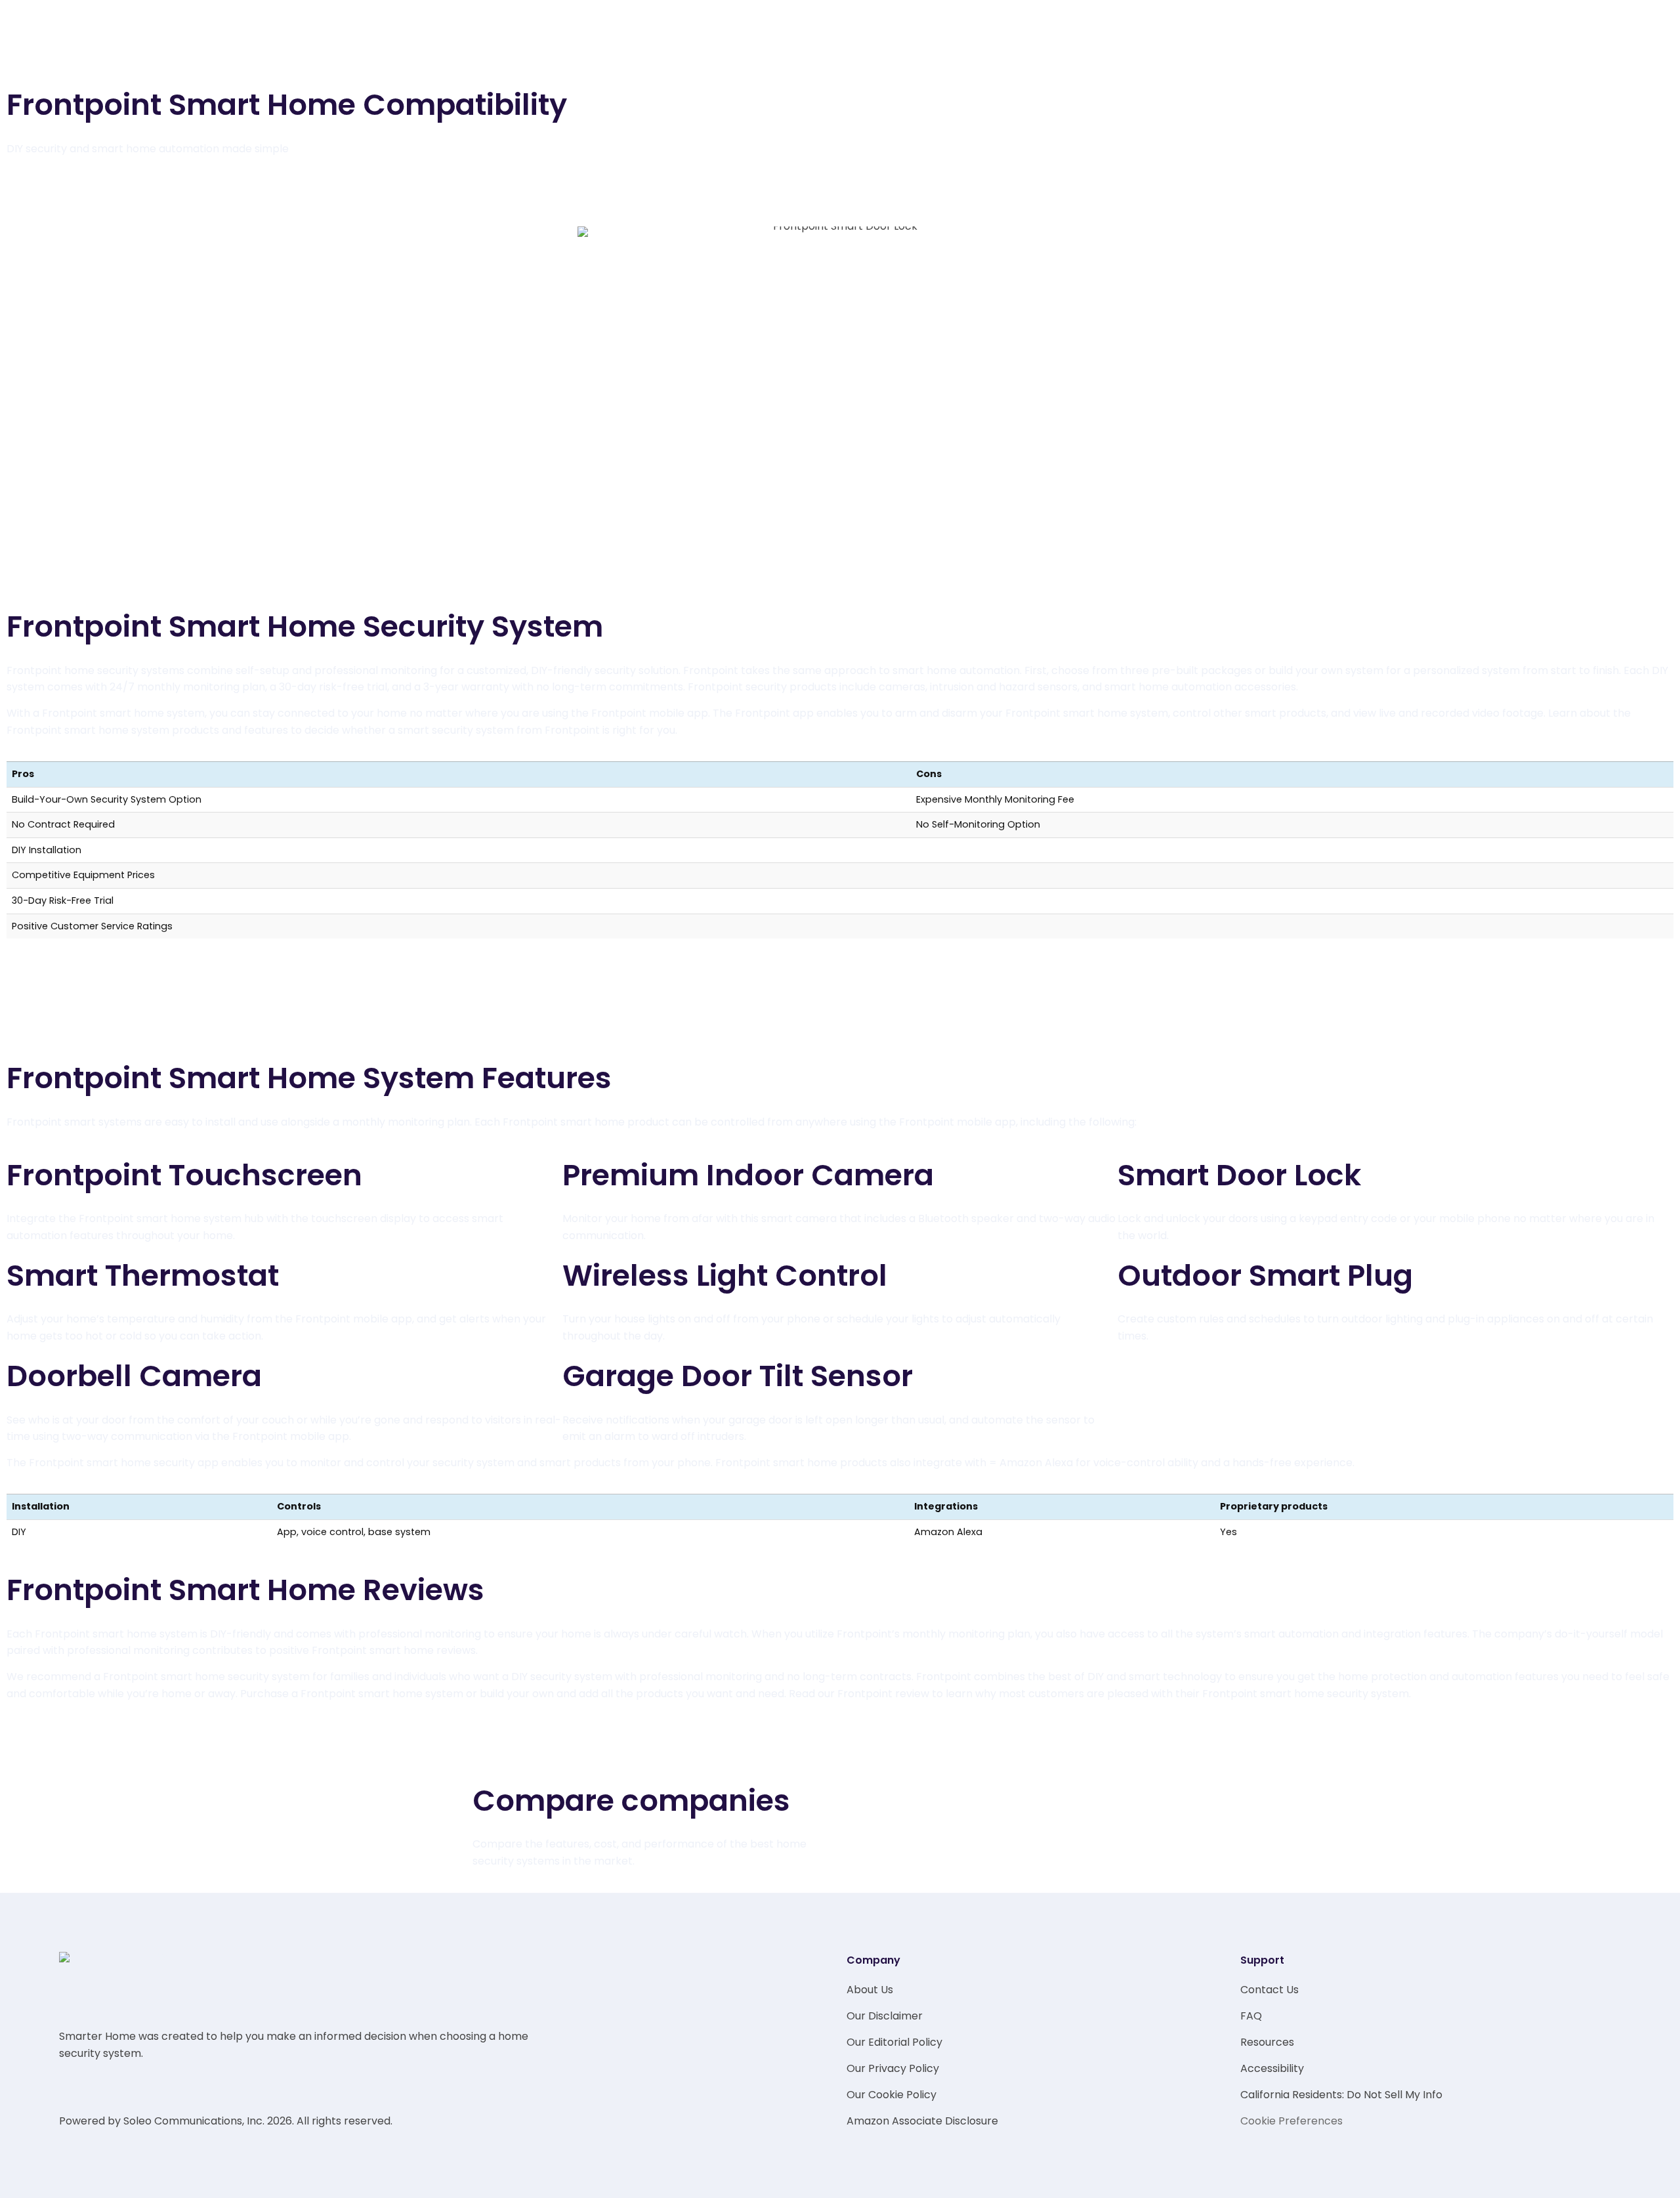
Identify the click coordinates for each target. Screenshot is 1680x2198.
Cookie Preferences (1291, 2121)
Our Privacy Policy (893, 2068)
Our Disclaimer (885, 2016)
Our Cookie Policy (892, 2095)
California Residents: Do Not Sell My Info (1341, 2095)
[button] (840, 1026)
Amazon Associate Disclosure (922, 2121)
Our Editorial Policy (894, 2042)
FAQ (1251, 2016)
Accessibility (1272, 2068)
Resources (1267, 2042)
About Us (870, 1990)
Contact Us (1270, 1990)
